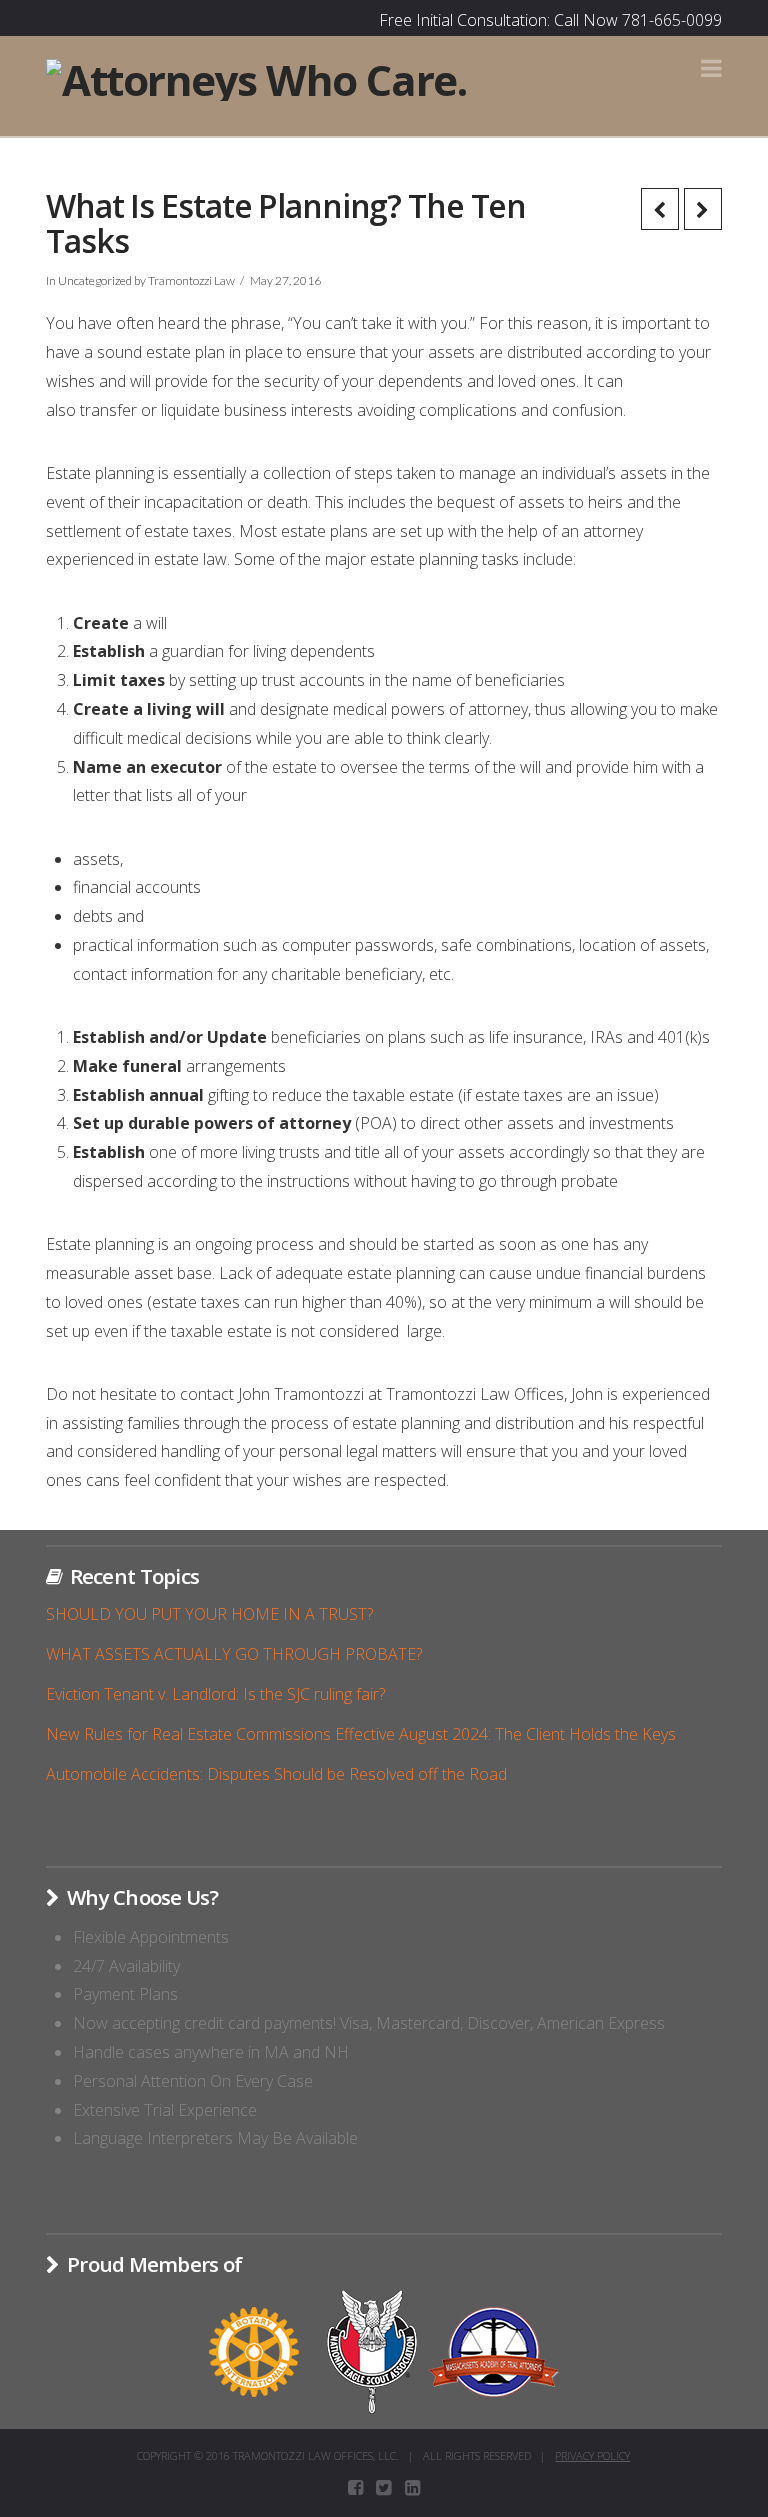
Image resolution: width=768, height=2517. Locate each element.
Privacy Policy (592, 2455)
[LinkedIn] (412, 2488)
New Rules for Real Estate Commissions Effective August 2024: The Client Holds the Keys (361, 1734)
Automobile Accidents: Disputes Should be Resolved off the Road (276, 1774)
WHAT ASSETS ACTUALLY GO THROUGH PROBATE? (234, 1654)
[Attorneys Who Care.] (256, 77)
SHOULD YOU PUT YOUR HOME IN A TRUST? (209, 1614)
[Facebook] (355, 2488)
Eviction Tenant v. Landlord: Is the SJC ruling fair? (215, 1694)
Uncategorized (95, 280)
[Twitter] (383, 2488)
